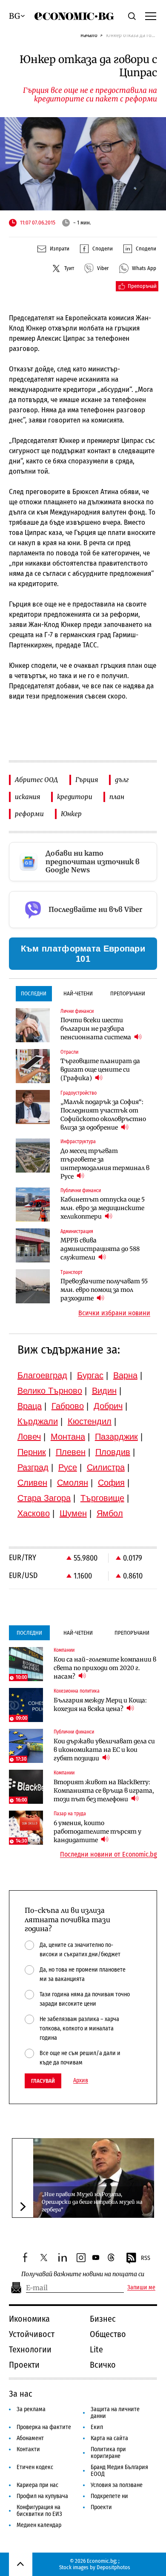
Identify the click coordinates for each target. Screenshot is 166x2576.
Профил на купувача (42, 2496)
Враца (30, 1406)
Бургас (90, 1375)
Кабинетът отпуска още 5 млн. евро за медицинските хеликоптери (103, 1208)
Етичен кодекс (35, 2467)
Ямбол (110, 1513)
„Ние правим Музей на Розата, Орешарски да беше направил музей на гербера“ (92, 2202)
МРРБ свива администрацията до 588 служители (100, 1249)
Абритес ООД (37, 780)
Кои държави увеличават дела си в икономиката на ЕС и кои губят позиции (104, 1750)
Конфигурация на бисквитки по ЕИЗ (39, 2511)
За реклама (31, 2409)
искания (27, 797)
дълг (122, 780)
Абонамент (30, 2438)
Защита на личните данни (115, 2413)
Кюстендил (90, 1421)
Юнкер (71, 814)
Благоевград (42, 1375)
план (117, 797)
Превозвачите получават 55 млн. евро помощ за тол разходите (104, 1290)
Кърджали (38, 1421)
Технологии (30, 2349)
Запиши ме (141, 2288)
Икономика (29, 2319)
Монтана (68, 1437)
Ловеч (29, 1437)
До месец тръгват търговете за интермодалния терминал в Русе (105, 1164)
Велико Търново (50, 1391)
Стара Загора (44, 1498)
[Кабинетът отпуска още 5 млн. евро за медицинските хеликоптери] (33, 1205)
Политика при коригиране (108, 2453)
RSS (146, 2258)
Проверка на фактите (44, 2427)
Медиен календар (39, 2525)
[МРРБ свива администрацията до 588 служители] (33, 1245)
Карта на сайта (109, 2438)
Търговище (102, 1498)
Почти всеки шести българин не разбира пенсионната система (96, 1029)
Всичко (103, 2365)
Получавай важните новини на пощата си (83, 2274)
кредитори (75, 797)
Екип (97, 2427)
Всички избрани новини (114, 1313)
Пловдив (113, 1452)
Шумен (73, 1513)
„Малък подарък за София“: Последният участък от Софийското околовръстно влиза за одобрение (103, 1115)
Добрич (108, 1406)
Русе (68, 1467)
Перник (32, 1452)
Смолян (73, 1483)
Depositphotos (113, 2567)
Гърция (87, 780)
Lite (96, 2349)
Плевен (71, 1452)
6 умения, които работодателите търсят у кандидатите (97, 1831)
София (111, 1483)
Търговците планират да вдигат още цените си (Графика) (100, 1069)
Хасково (34, 1513)
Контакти (28, 2449)
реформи (29, 814)
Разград (33, 1467)
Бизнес (103, 2319)
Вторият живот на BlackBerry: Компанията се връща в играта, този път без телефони (104, 1791)
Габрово (68, 1406)
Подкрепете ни (109, 2496)
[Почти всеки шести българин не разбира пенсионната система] (33, 1025)
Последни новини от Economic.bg (109, 1854)
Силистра (106, 1467)
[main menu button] (151, 16)
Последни (34, 993)
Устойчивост (32, 2334)
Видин (104, 1391)
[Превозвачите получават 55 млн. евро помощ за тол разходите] (33, 1286)
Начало (89, 35)
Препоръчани (128, 993)
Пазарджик (116, 1437)
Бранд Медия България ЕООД (119, 2471)
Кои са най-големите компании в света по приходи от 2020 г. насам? (105, 1668)
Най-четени (78, 993)
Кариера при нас (37, 2485)
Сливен (32, 1483)
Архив (81, 2081)
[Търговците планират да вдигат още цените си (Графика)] (33, 1066)
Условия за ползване (117, 2485)
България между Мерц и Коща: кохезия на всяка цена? (100, 1705)
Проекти (24, 2365)
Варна (125, 1375)
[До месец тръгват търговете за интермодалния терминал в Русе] (33, 1156)
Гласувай (43, 2081)
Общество (108, 2334)
